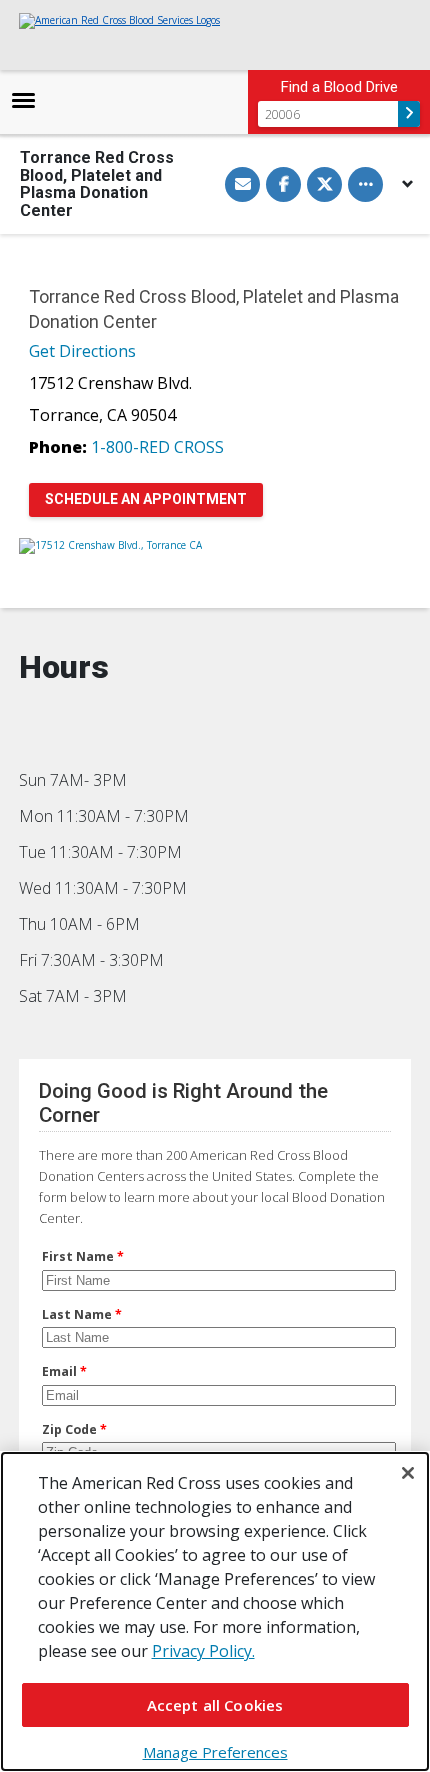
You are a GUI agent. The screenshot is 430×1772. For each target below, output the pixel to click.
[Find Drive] (409, 114)
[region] (215, 1611)
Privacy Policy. (203, 1651)
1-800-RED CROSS (157, 447)
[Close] (408, 1473)
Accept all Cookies (215, 1705)
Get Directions (82, 351)
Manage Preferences (215, 1752)
